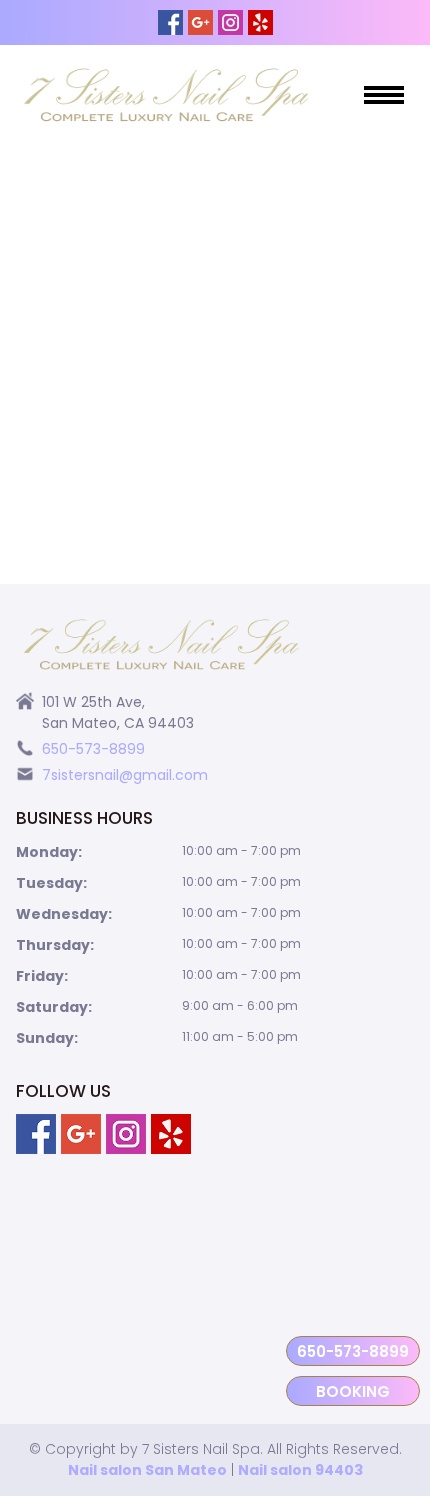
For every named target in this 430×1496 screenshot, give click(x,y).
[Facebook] (170, 22)
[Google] (200, 22)
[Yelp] (260, 22)
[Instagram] (230, 22)
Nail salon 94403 (300, 1470)
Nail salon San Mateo (147, 1470)
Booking (353, 1391)
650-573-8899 (353, 1351)
